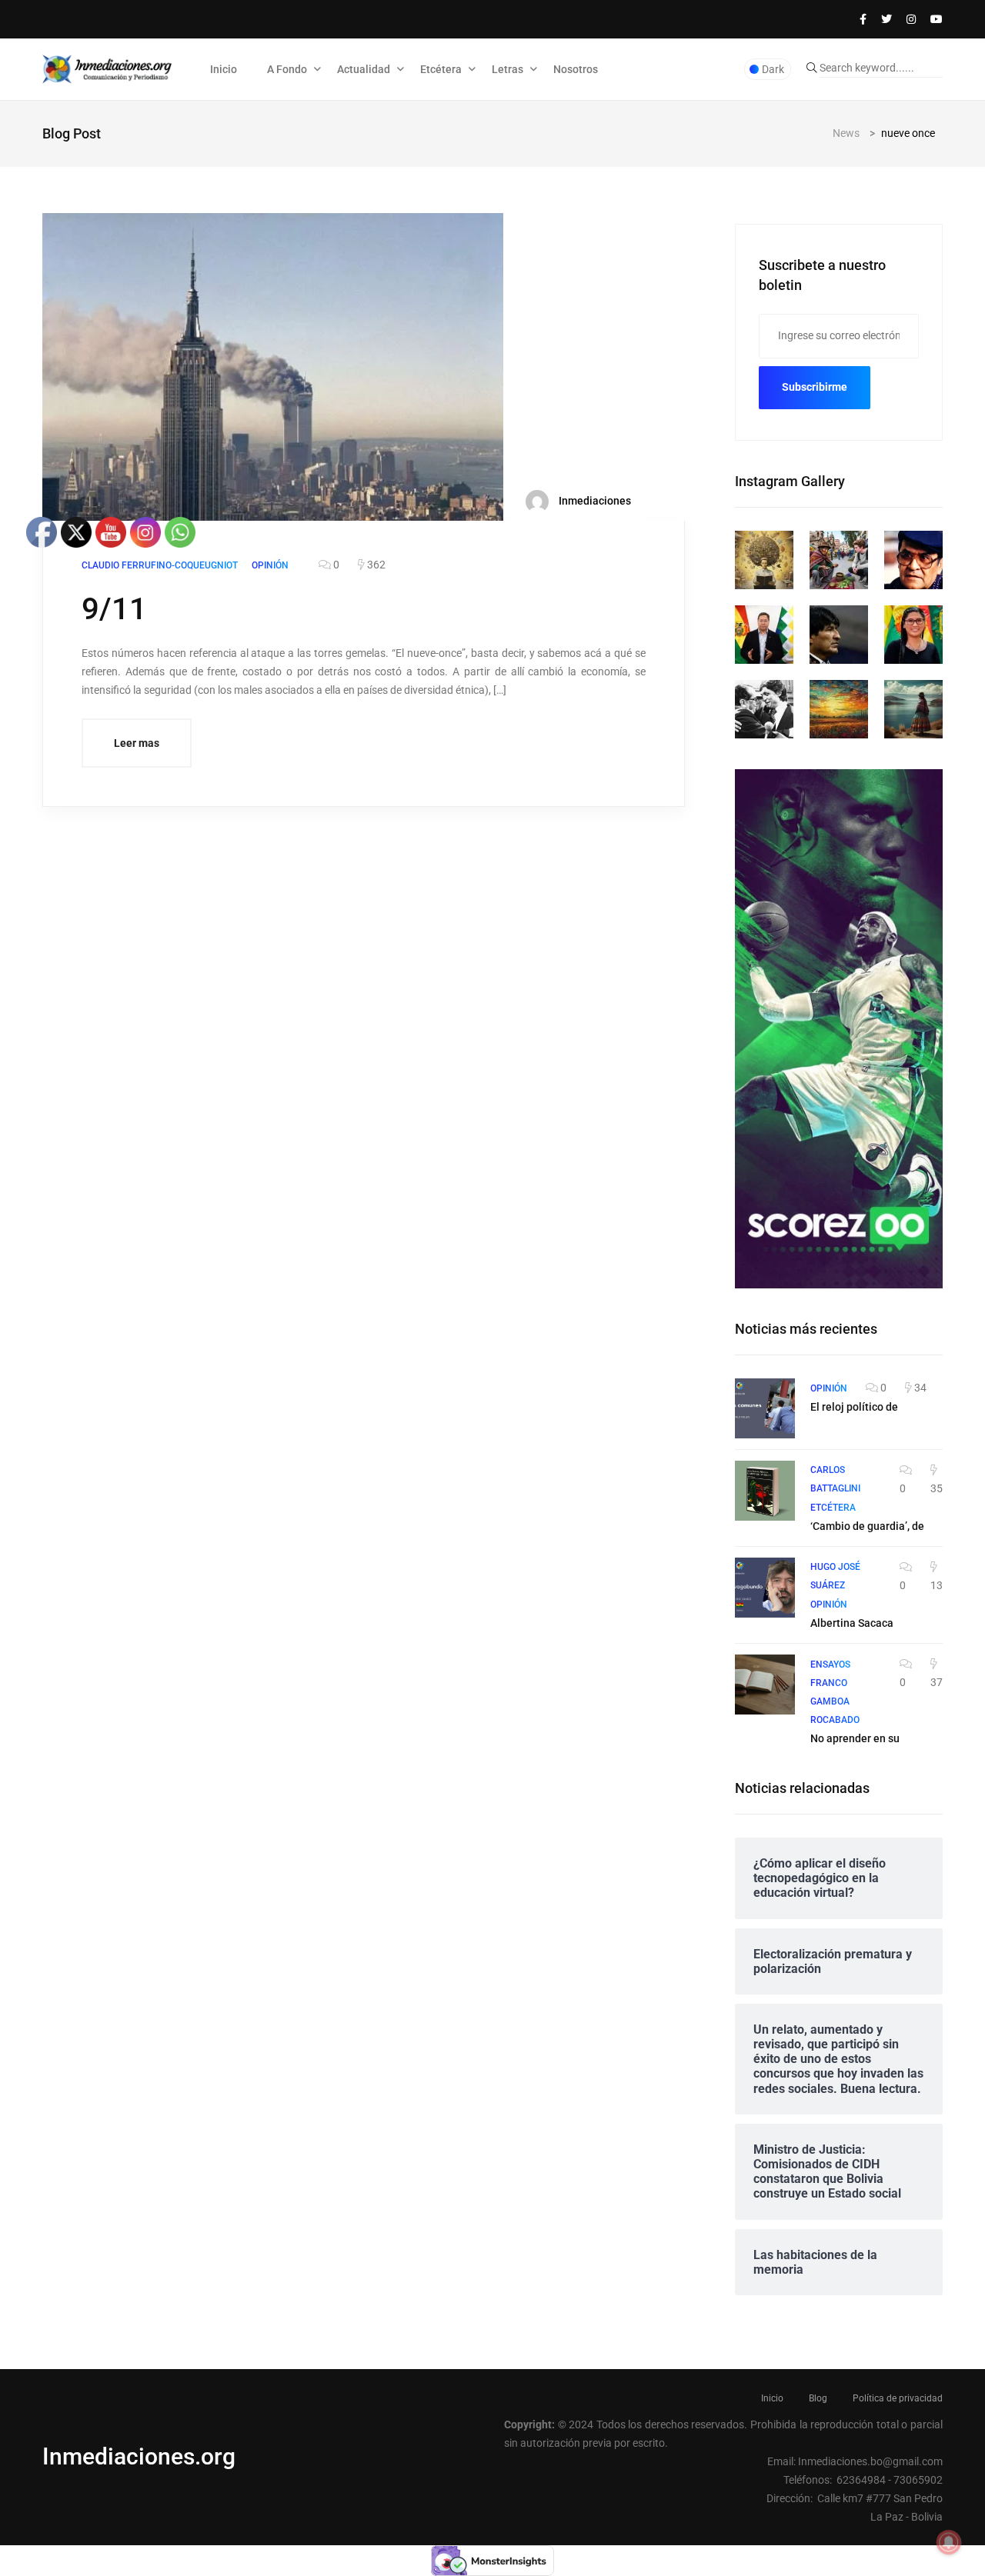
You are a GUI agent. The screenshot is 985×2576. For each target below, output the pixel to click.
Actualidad (364, 69)
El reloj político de (854, 1407)
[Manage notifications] (949, 2542)
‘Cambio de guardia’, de (867, 1526)
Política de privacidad (898, 2398)
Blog (818, 2398)
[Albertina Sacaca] (765, 1588)
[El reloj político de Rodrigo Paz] (765, 1408)
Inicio (224, 69)
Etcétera (441, 69)
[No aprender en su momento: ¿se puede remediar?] (765, 1685)
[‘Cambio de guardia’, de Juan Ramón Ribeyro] (765, 1491)
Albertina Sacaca (852, 1623)
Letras (508, 69)
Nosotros (576, 69)
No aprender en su (855, 1738)
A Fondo (287, 69)
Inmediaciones (594, 501)
